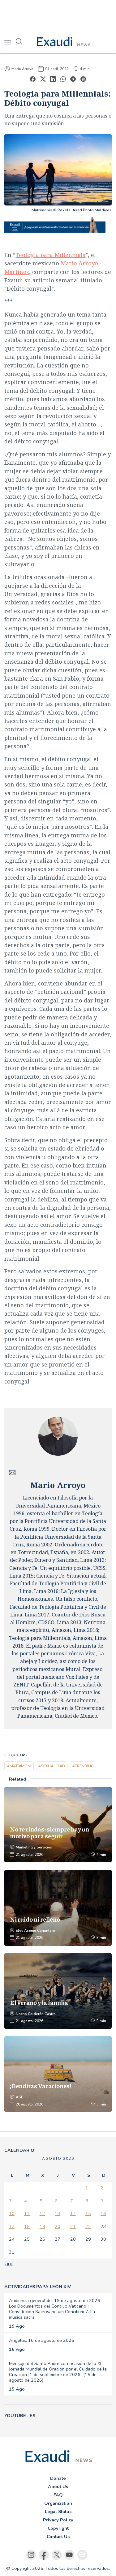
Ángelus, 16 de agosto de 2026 (42, 2340)
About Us (58, 2487)
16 (103, 2213)
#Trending (83, 1766)
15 (88, 2213)
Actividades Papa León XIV (38, 2287)
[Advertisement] (58, 15)
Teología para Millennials (50, 255)
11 (27, 2213)
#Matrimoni (19, 1766)
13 (58, 2213)
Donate (58, 2478)
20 (58, 2226)
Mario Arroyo (22, 69)
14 (73, 2213)
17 (12, 2226)
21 (73, 2226)
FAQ (58, 2495)
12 (42, 2213)
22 (88, 2226)
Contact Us (58, 2537)
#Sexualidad (52, 1766)
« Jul (9, 2265)
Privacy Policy (58, 2520)
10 (12, 2213)
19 (42, 2226)
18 (27, 2226)
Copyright (58, 2528)
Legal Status (58, 2512)
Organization (58, 2503)
